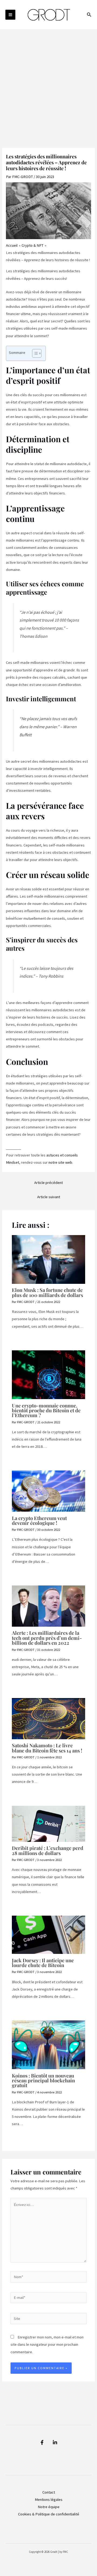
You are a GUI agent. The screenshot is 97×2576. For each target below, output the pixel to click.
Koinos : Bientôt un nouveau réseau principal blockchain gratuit (43, 2080)
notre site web (60, 1162)
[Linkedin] (55, 2442)
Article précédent (48, 1183)
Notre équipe (49, 2507)
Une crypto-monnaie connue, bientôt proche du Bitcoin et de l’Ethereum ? (46, 1410)
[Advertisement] (48, 81)
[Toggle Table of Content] (34, 353)
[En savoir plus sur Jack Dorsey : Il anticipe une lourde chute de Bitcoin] (48, 1934)
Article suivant (49, 1197)
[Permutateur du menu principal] (10, 15)
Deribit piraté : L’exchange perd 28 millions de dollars (48, 1850)
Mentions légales (49, 2500)
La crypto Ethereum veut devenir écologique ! (39, 1520)
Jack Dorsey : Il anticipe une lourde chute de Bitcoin (43, 1963)
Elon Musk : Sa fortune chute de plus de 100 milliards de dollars (47, 1292)
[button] (89, 15)
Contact (49, 2492)
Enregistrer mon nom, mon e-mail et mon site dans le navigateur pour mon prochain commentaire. (47, 2344)
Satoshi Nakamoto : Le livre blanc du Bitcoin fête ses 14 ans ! (47, 1748)
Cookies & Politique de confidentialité (49, 2514)
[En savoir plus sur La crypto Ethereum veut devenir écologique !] (48, 1491)
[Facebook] (42, 2442)
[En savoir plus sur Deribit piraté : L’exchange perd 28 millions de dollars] (48, 1823)
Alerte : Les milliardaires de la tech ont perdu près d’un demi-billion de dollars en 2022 (47, 1638)
